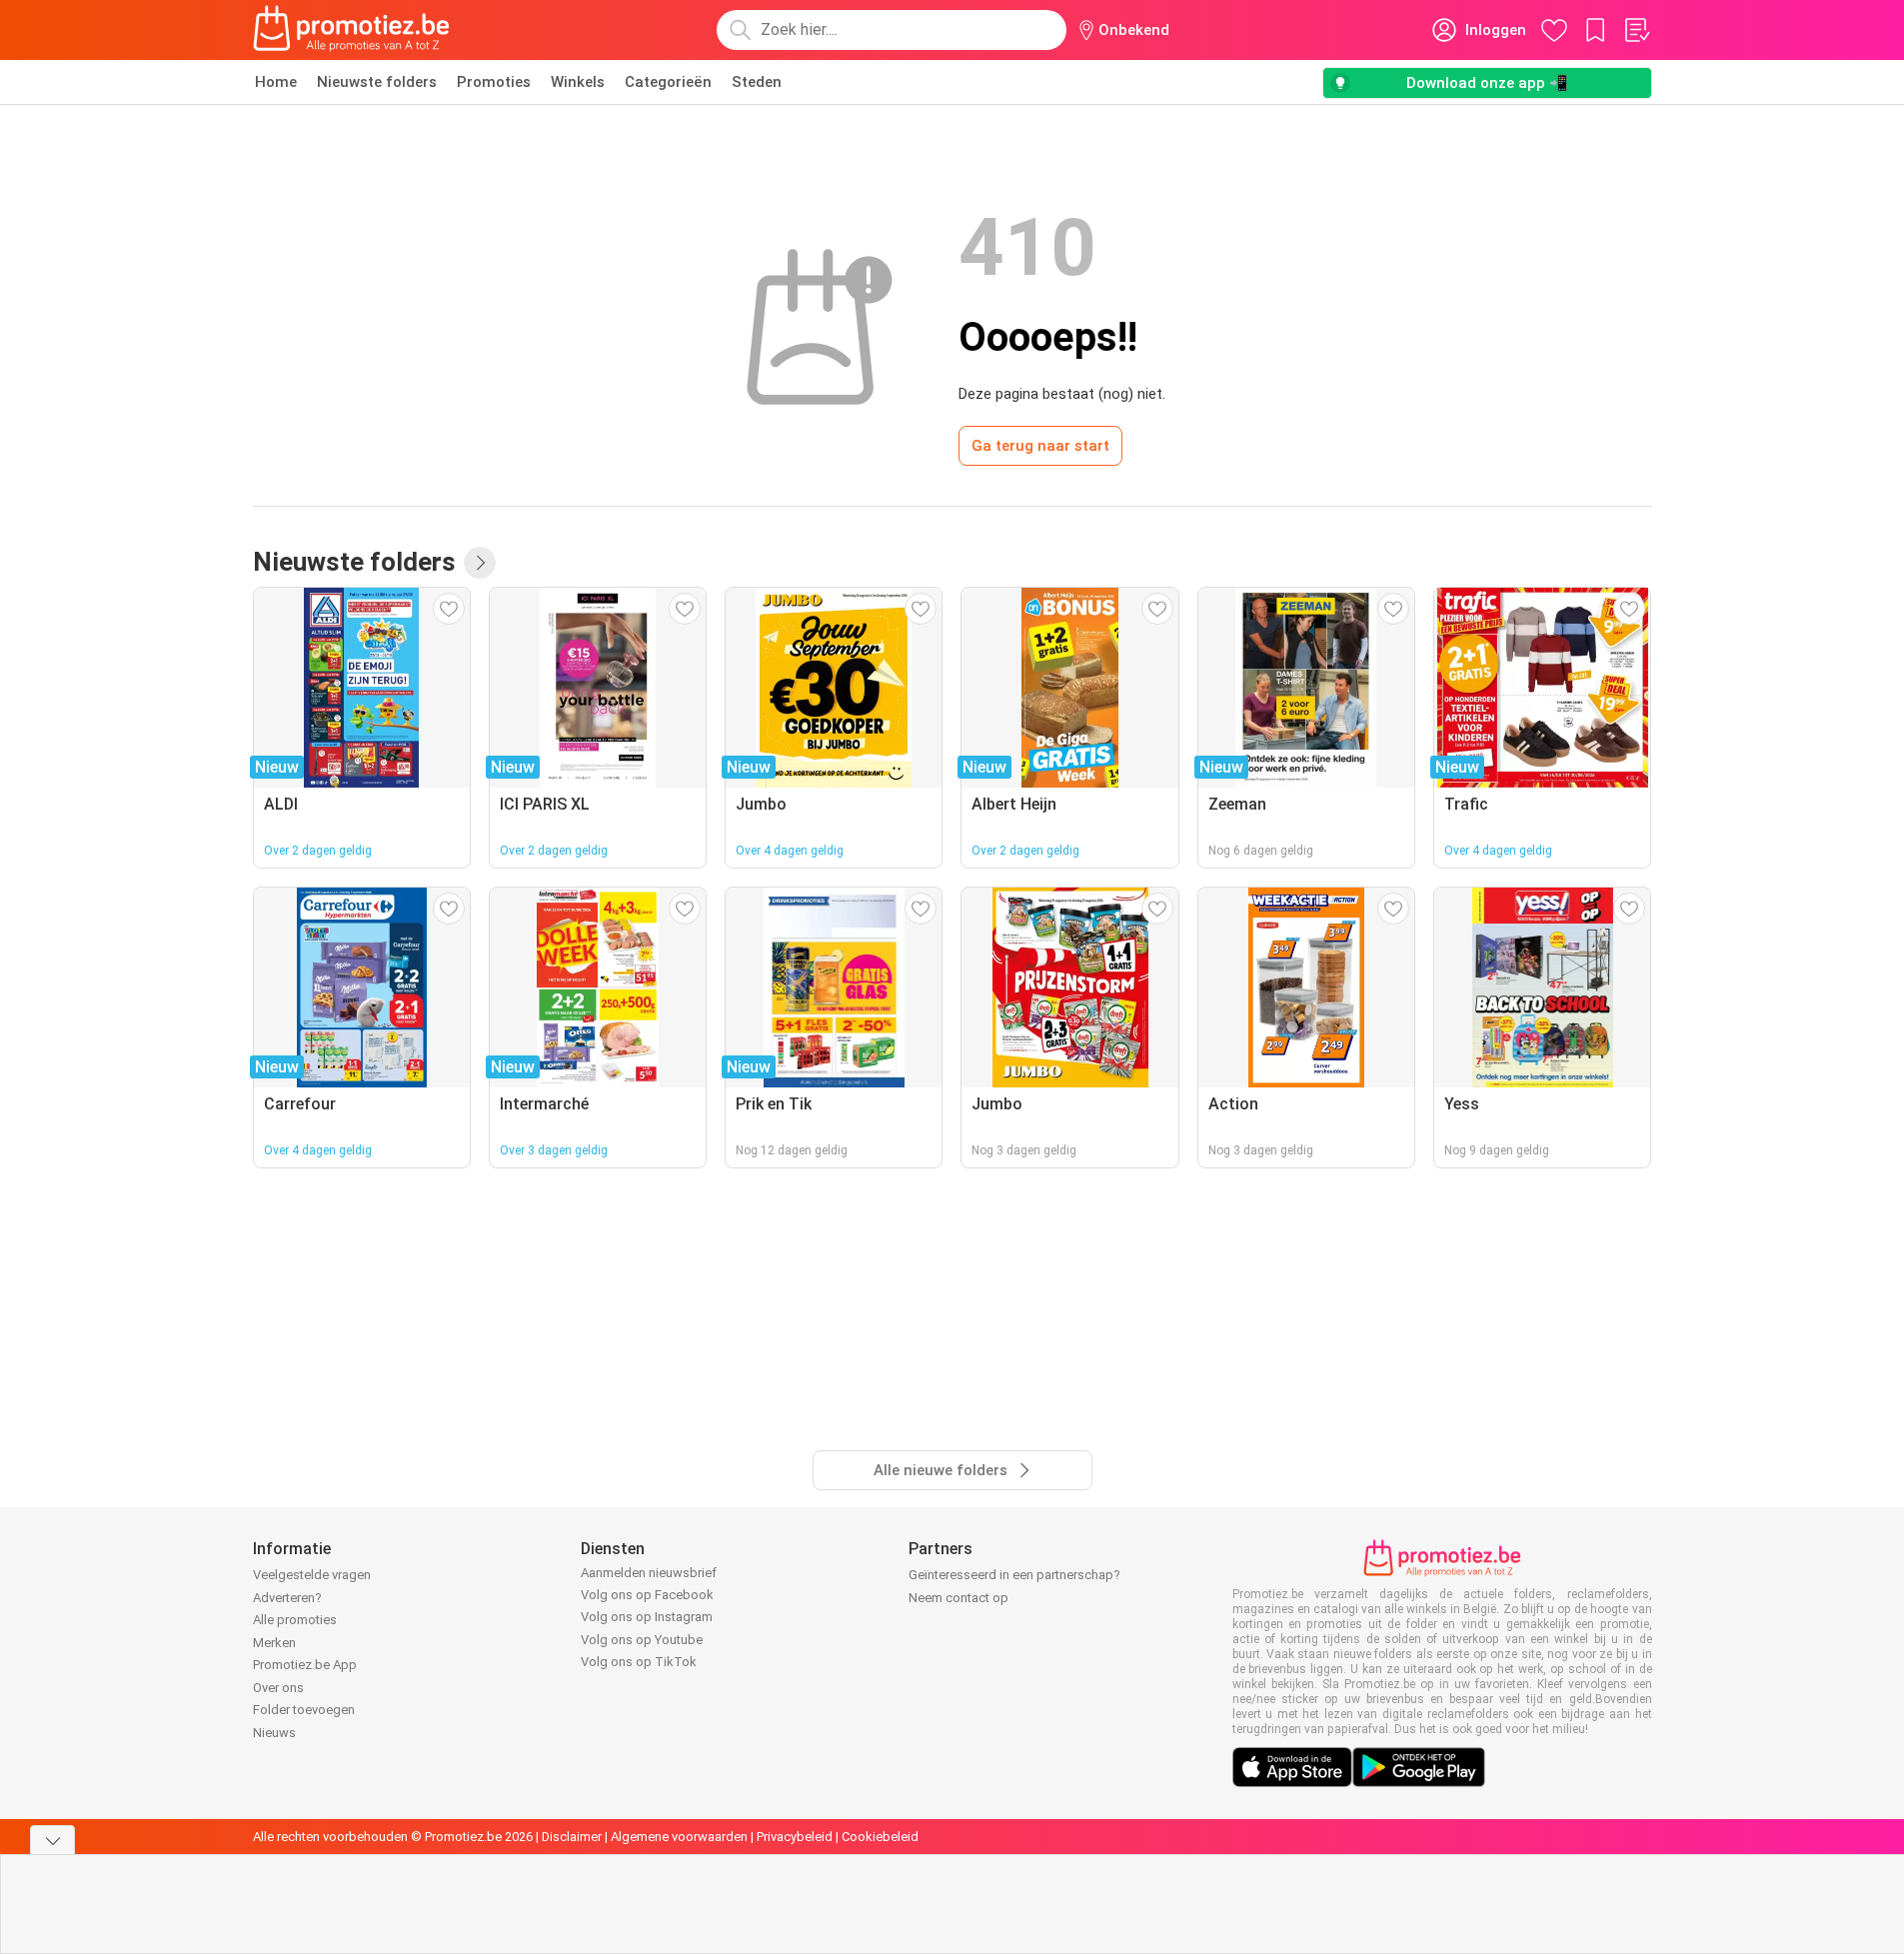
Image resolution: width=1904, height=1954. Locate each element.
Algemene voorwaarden (679, 1837)
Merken (274, 1643)
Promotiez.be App (305, 1665)
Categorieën (668, 82)
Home (276, 82)
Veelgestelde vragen (312, 1575)
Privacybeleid (795, 1837)
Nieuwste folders (377, 82)
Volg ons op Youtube (642, 1640)
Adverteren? (287, 1598)
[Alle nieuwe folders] (480, 563)
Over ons (278, 1688)
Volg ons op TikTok (639, 1662)
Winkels (578, 82)
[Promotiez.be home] (352, 30)
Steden (757, 82)
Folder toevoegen (304, 1710)
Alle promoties (295, 1620)
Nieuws (274, 1733)
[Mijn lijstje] (1636, 30)
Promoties (494, 82)
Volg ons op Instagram (647, 1617)
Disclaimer (572, 1837)
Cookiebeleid (880, 1837)
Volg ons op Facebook (647, 1595)
